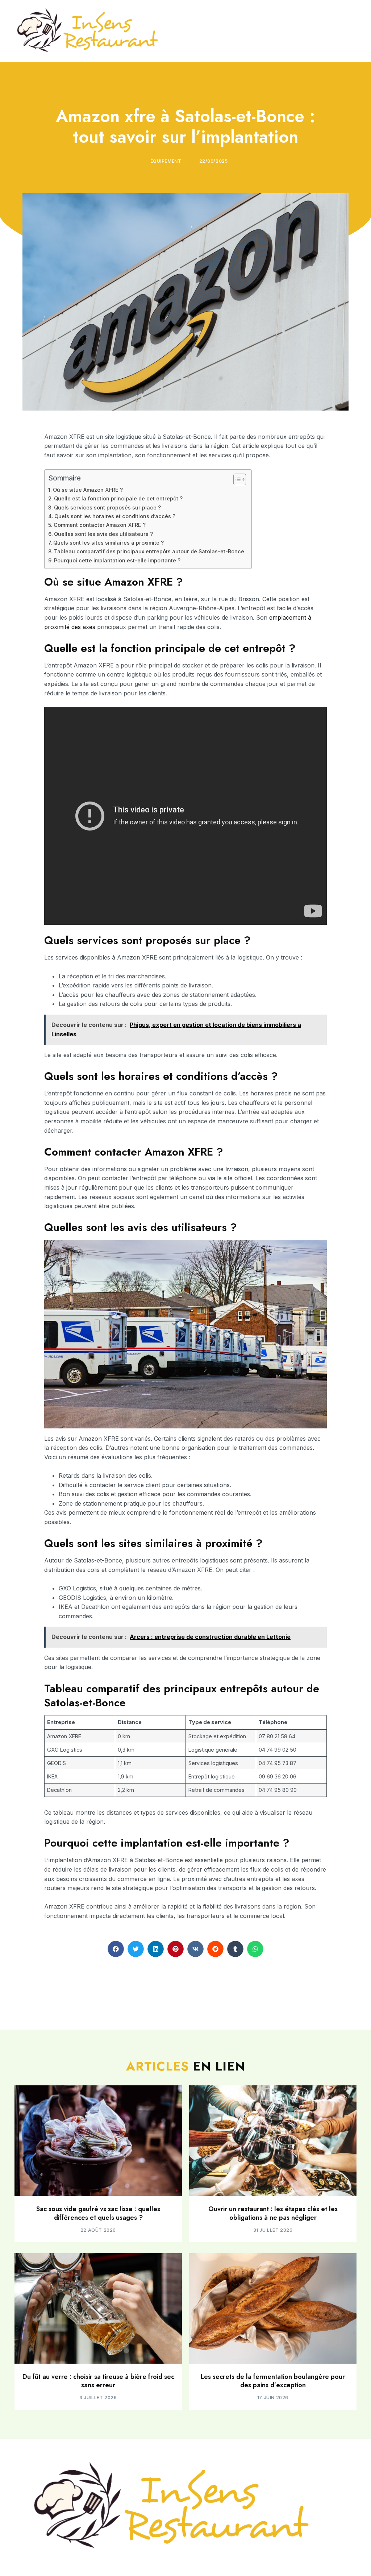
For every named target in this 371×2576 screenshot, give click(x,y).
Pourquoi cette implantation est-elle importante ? (117, 560)
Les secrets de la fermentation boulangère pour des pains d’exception (273, 2381)
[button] (116, 1949)
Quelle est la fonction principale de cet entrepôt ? (118, 498)
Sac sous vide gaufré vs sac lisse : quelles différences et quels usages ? (98, 2213)
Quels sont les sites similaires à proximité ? (109, 543)
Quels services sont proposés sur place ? (107, 507)
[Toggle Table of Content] (236, 479)
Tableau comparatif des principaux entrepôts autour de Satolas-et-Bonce (149, 551)
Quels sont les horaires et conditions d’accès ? (115, 516)
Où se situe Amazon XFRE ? (88, 490)
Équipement (166, 161)
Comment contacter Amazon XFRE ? (100, 525)
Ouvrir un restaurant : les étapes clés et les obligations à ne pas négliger (273, 2213)
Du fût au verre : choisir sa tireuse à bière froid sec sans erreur (98, 2381)
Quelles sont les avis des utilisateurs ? (103, 534)
